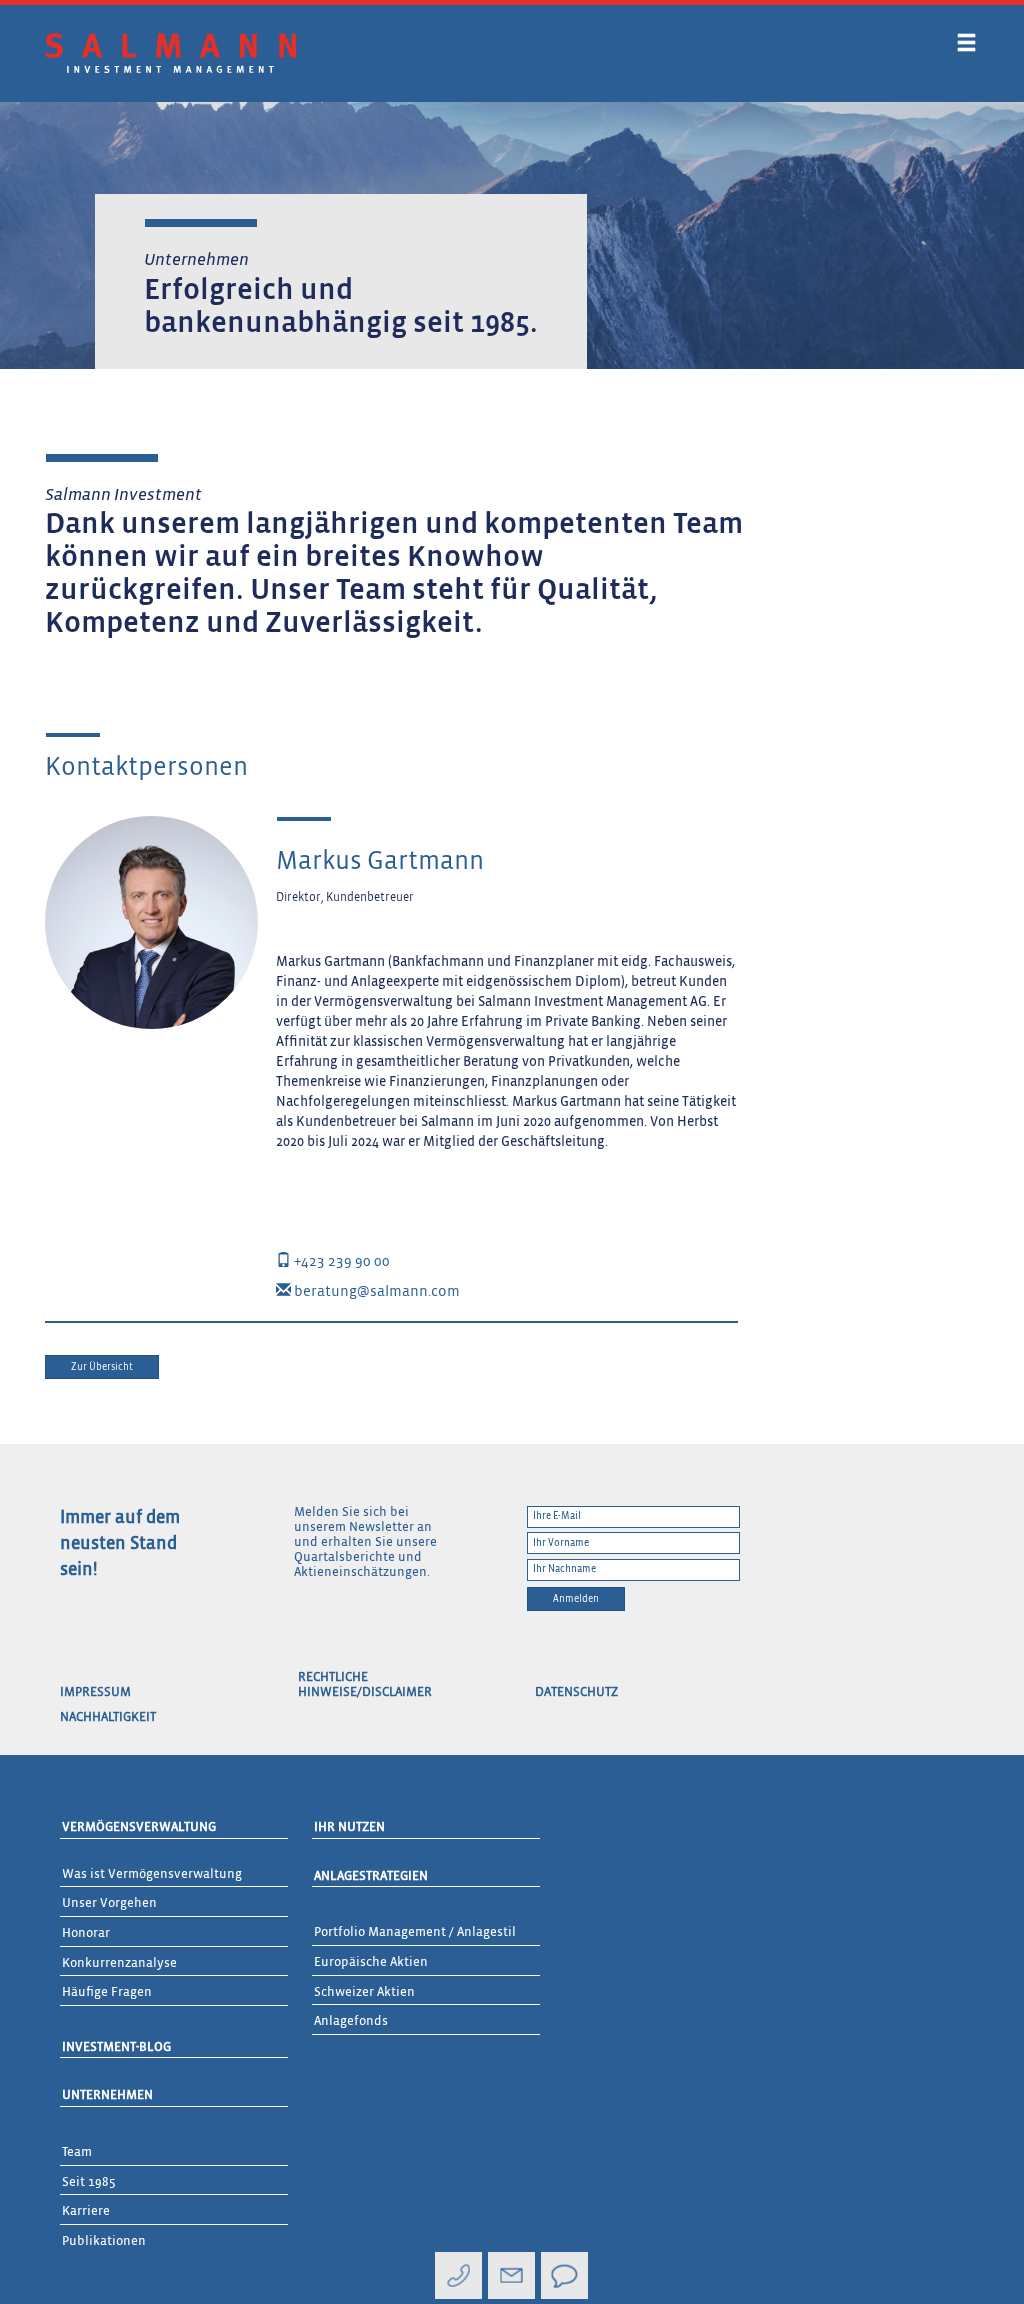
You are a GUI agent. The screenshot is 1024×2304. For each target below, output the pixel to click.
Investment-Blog (116, 2047)
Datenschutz (576, 1692)
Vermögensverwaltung (139, 1827)
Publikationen (104, 2241)
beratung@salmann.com (375, 1291)
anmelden (705, 2196)
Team (77, 2152)
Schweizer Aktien (364, 1992)
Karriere (86, 2211)
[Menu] (966, 46)
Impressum (95, 1692)
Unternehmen (107, 2095)
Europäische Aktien (371, 1962)
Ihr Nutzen (349, 1827)
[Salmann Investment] (170, 53)
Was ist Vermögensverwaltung (152, 1874)
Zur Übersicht (102, 1367)
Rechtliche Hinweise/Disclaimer (365, 1685)
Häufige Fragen (107, 1992)
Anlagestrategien (371, 1876)
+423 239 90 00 (340, 1261)
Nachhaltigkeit (108, 1717)
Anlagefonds (351, 2021)
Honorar (86, 1933)
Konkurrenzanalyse (119, 1963)
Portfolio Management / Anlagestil (415, 1932)
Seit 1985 (89, 2182)
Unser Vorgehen (109, 1903)
